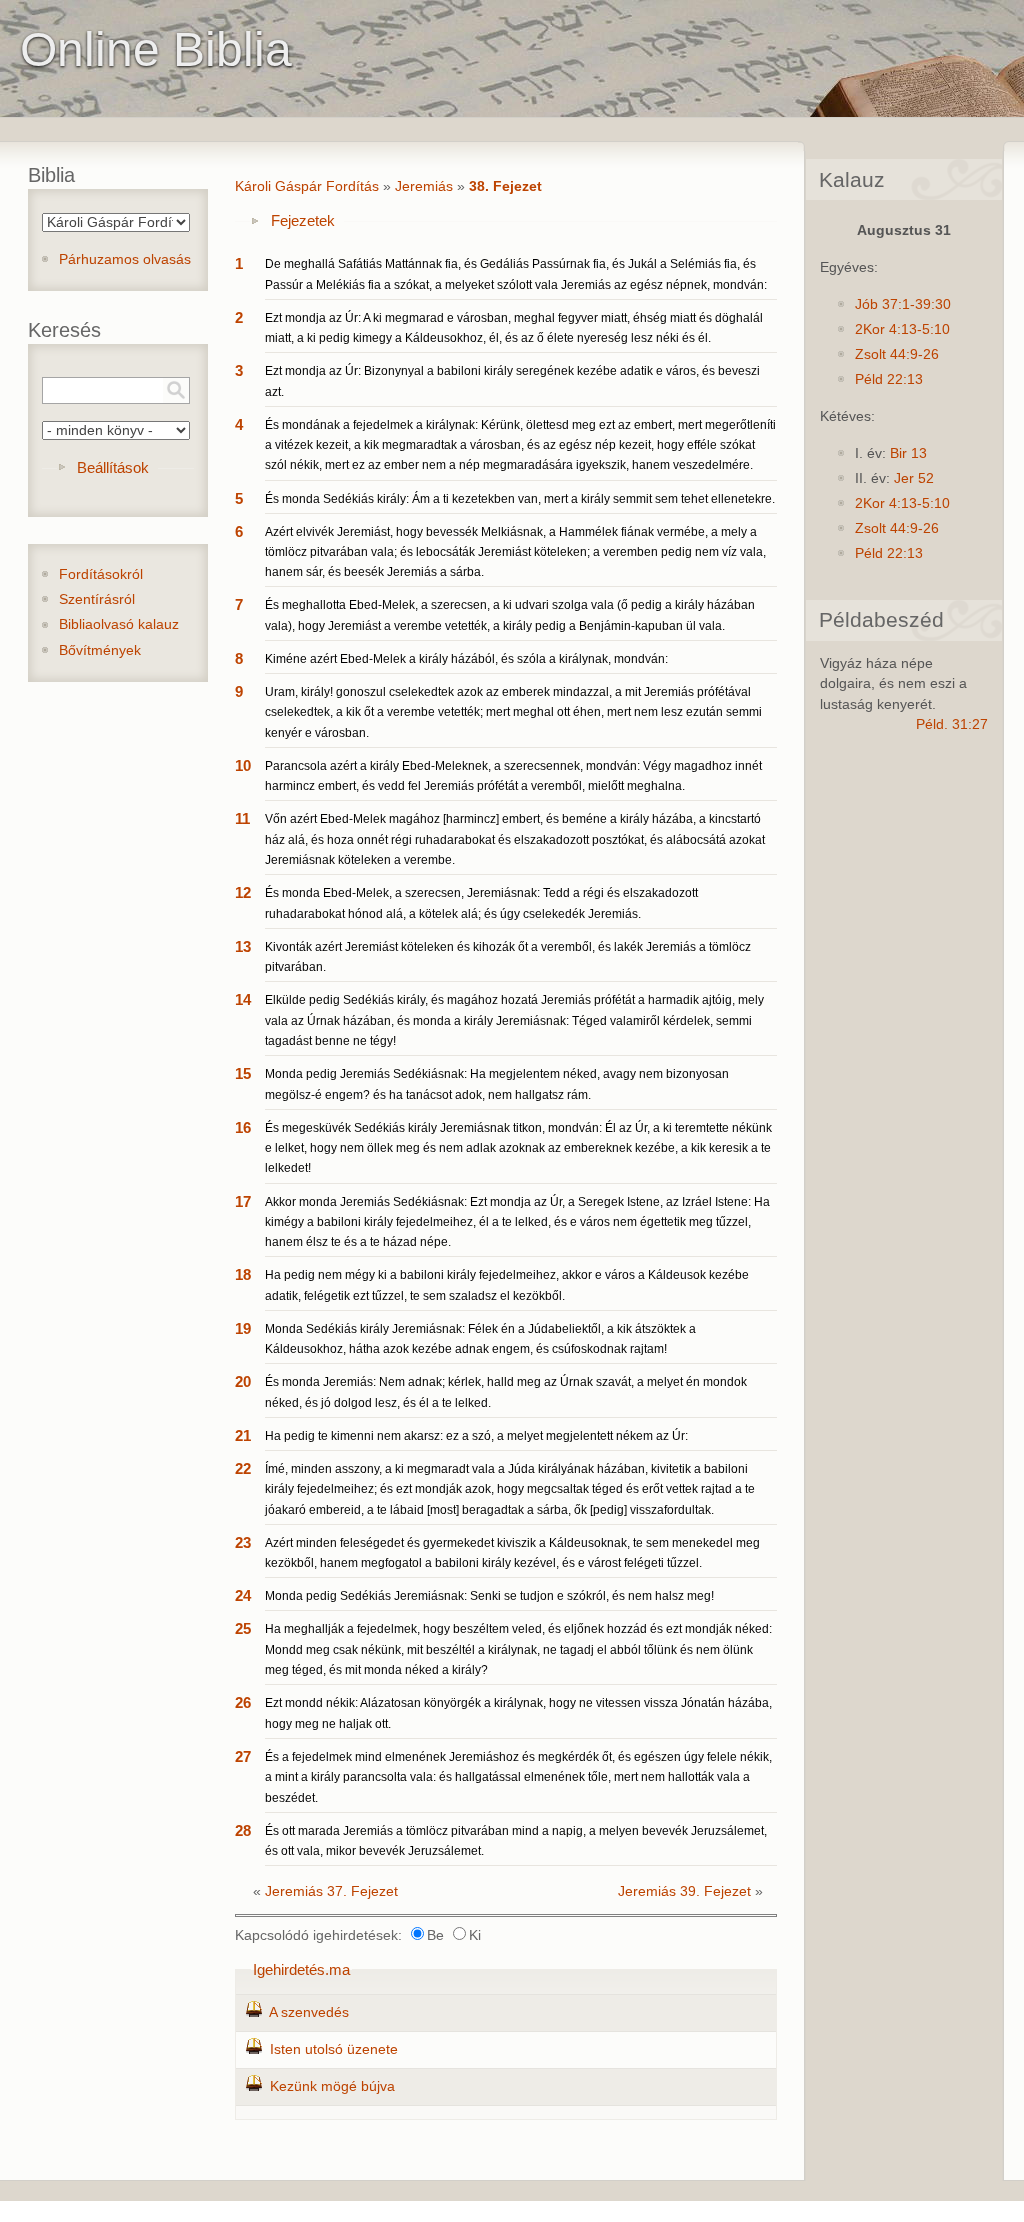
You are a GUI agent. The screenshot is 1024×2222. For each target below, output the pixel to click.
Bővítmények (100, 650)
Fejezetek (303, 220)
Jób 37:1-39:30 (903, 304)
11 (242, 818)
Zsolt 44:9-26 (897, 354)
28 (243, 1830)
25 (243, 1628)
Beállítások (113, 467)
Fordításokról (101, 574)
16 (243, 1127)
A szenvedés (309, 2012)
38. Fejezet (505, 186)
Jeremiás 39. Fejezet (684, 1891)
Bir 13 (908, 453)
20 (243, 1381)
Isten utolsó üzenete (334, 2049)
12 (243, 892)
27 (243, 1756)
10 (243, 765)
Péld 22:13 (889, 379)
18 (243, 1274)
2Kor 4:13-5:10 (902, 329)
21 (243, 1435)
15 (243, 1073)
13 (243, 946)
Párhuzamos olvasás (125, 259)
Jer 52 (914, 478)
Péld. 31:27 (952, 724)
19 (243, 1328)
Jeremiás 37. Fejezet (331, 1891)
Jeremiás (424, 186)
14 (243, 999)
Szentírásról (97, 599)
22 (243, 1468)
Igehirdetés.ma (301, 1969)
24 (243, 1595)
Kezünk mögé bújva (332, 2086)
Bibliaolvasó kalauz (119, 624)
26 (243, 1702)
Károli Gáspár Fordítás (307, 186)
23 (243, 1542)
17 (243, 1201)
